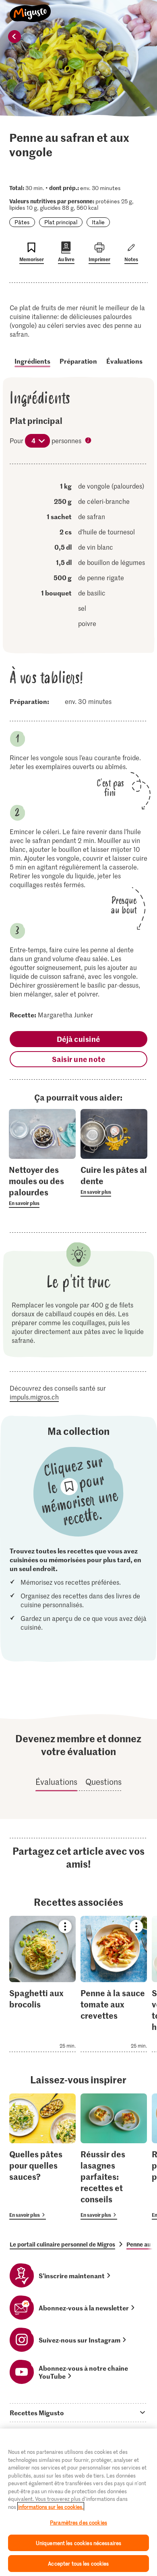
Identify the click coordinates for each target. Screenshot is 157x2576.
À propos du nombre (89, 441)
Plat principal (61, 222)
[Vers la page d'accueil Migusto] (30, 9)
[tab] (78, 2412)
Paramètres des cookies (78, 2522)
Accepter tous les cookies (78, 2563)
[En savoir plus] (42, 1186)
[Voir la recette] (42, 1984)
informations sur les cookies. (51, 2507)
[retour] (14, 37)
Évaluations (124, 361)
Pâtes (22, 222)
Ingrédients (32, 361)
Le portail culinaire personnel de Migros (62, 2244)
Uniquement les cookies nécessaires (78, 2543)
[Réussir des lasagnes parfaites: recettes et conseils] (114, 2157)
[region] (78, 2502)
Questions (103, 1782)
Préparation (78, 361)
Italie (98, 222)
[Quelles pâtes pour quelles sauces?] (42, 2157)
